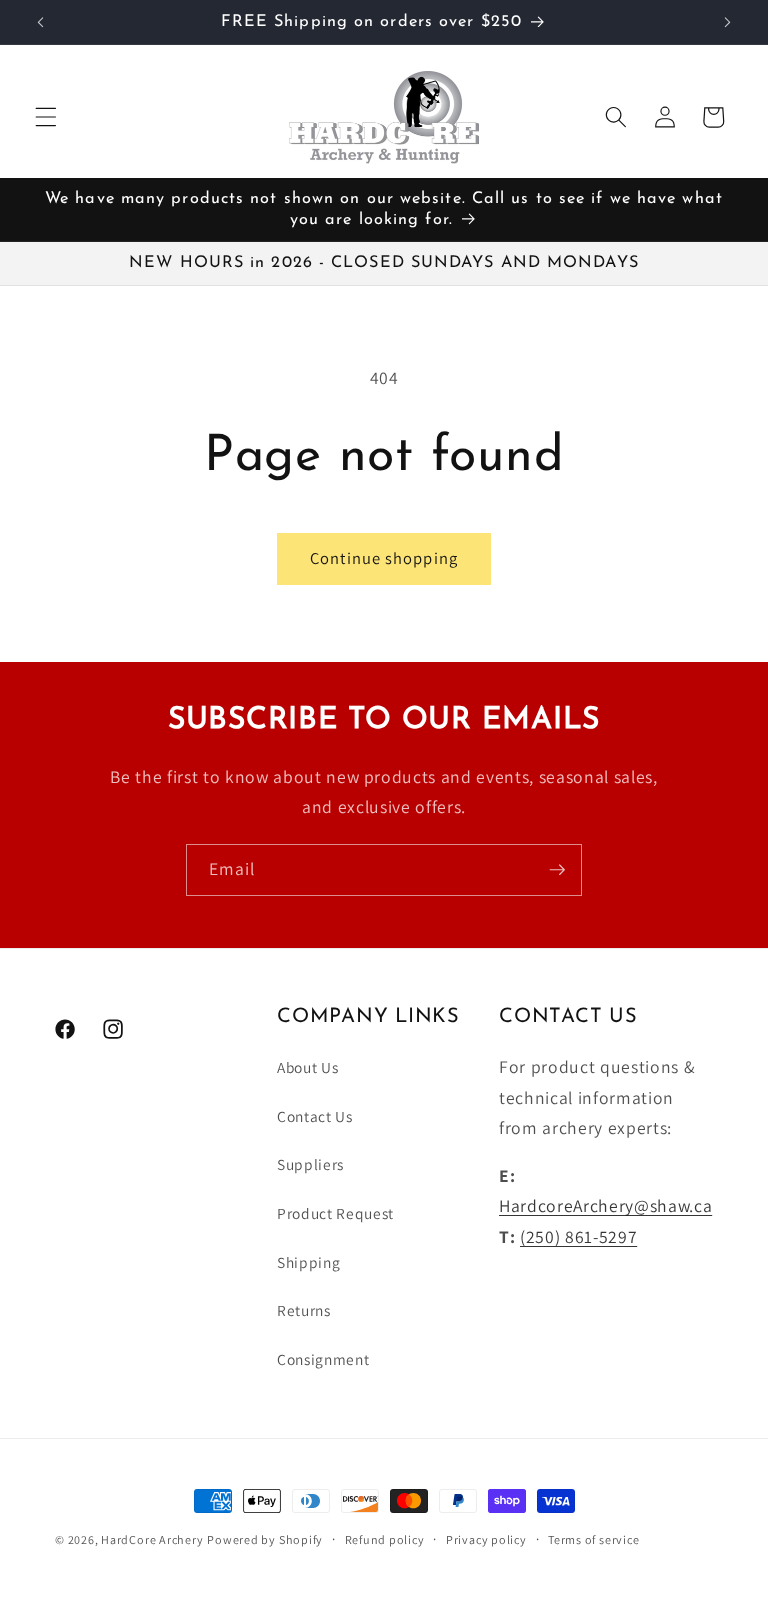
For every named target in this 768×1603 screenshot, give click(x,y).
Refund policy (385, 1539)
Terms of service (593, 1539)
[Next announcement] (727, 22)
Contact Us (315, 1116)
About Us (307, 1067)
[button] (46, 117)
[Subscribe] (557, 870)
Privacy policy (486, 1539)
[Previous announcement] (41, 22)
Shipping (308, 1262)
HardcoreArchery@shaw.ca (605, 1205)
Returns (304, 1310)
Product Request (335, 1213)
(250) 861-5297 (578, 1236)
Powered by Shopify (265, 1539)
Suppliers (310, 1164)
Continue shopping (384, 558)
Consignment (323, 1359)
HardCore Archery (152, 1539)
